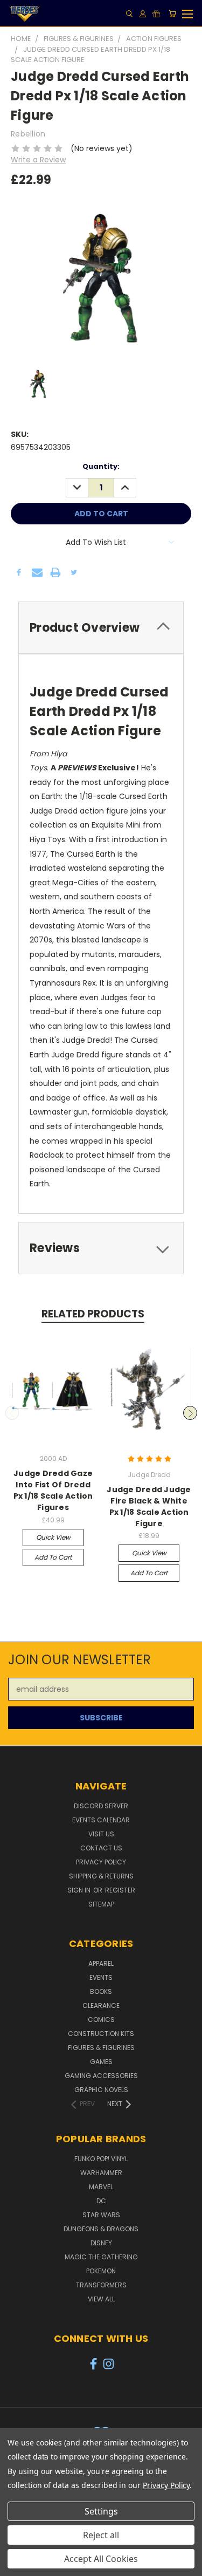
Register (120, 1890)
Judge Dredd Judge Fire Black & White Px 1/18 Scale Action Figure (149, 1506)
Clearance (101, 2006)
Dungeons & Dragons (101, 2229)
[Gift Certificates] (156, 14)
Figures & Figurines (101, 2048)
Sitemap (101, 1904)
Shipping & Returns (101, 1876)
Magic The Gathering (101, 2257)
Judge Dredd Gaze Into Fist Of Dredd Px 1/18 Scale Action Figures (53, 1490)
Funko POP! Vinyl (101, 2159)
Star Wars (101, 2215)
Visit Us (101, 1834)
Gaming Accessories (101, 2076)
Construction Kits (101, 2034)
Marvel (101, 2187)
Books (101, 1991)
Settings (101, 2511)
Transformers (101, 2285)
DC (101, 2201)
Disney (101, 2243)
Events (101, 1977)
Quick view (53, 1537)
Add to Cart (53, 1557)
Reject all (101, 2535)
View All (101, 2299)
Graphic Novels (101, 2090)
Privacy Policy (101, 1862)
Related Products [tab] (93, 1314)
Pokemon (101, 2271)
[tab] (101, 628)
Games (101, 2062)
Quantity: (101, 466)
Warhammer (101, 2173)
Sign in (80, 1890)
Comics (101, 2020)
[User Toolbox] (143, 14)
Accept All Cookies (101, 2559)
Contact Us (101, 1848)
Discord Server (101, 1806)
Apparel (101, 1963)
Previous (12, 1413)
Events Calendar (101, 1820)
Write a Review (38, 160)
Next (190, 1413)
